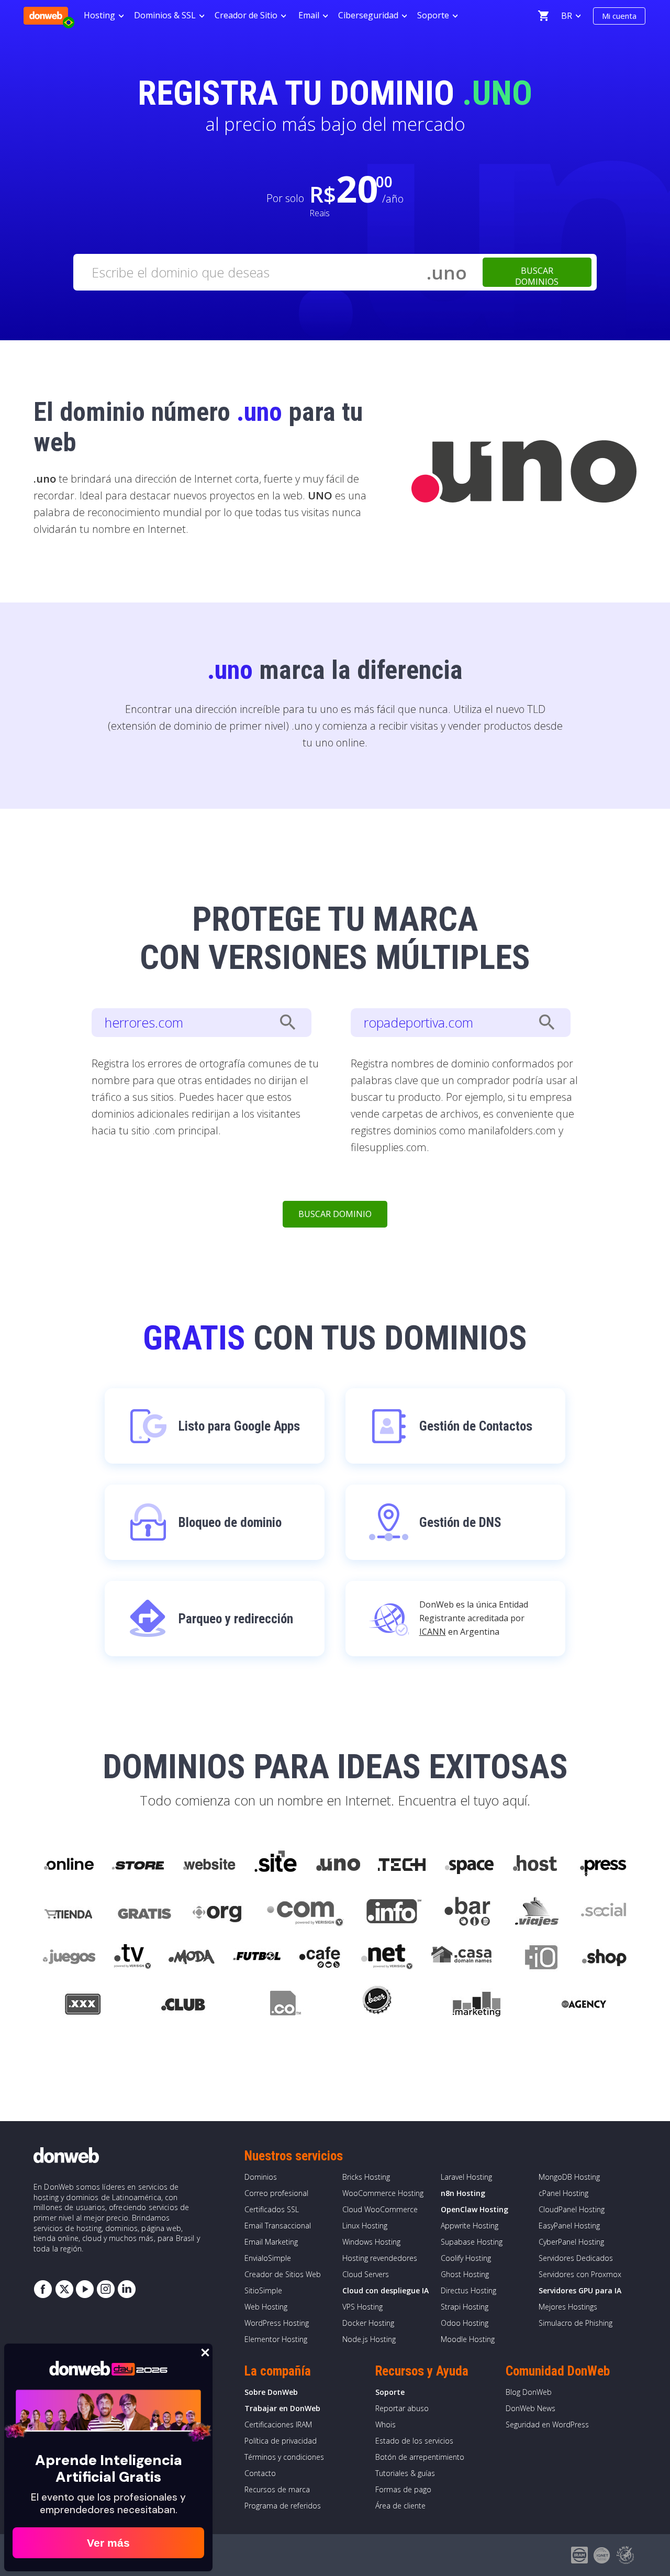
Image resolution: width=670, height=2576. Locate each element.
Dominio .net (386, 1959)
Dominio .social (603, 1912)
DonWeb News (531, 2408)
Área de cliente (400, 2506)
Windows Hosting (371, 2242)
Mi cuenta (619, 16)
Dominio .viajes (535, 1912)
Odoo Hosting (465, 2323)
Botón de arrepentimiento (420, 2457)
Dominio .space (470, 1865)
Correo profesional (276, 2193)
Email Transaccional (278, 2226)
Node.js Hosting (369, 2339)
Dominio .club (183, 2006)
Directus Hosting (468, 2290)
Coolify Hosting (466, 2258)
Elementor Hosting (276, 2339)
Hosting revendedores (380, 2258)
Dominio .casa (462, 1959)
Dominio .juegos (69, 1959)
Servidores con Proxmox (580, 2274)
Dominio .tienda (70, 1912)
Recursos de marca (277, 2489)
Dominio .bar (468, 1912)
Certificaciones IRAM (278, 2424)
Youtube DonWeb (85, 2289)
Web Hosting (266, 2307)
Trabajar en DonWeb (282, 2408)
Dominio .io (536, 1959)
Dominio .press (602, 1865)
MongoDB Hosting (569, 2177)
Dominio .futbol (257, 1959)
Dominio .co (284, 2006)
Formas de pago (403, 2489)
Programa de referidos (283, 2506)
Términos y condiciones (284, 2457)
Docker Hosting (368, 2323)
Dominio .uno (338, 1865)
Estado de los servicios (414, 2441)
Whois (386, 2424)
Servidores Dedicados (576, 2258)
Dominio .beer (376, 2006)
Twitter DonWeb (64, 2289)
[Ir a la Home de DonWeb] (46, 16)
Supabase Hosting (472, 2242)
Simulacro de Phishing (576, 2323)
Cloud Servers (366, 2274)
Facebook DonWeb (43, 2289)
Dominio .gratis (144, 1912)
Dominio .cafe (320, 1959)
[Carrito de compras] (543, 16)
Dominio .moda (192, 1959)
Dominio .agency (584, 2006)
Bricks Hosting (366, 2177)
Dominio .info (394, 1912)
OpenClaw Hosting (474, 2209)
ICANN (433, 1632)
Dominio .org (219, 1912)
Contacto (260, 2473)
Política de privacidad (281, 2441)
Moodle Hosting (468, 2339)
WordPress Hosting (277, 2323)
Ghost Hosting (465, 2274)
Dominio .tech (403, 1865)
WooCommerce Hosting (383, 2193)
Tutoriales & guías (405, 2473)
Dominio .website (208, 1865)
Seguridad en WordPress (547, 2424)
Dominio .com (305, 1912)
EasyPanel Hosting (569, 2226)
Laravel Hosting (466, 2177)
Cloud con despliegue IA (386, 2290)
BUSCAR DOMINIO (335, 1214)
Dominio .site (276, 1865)
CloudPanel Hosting (572, 2209)
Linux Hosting (365, 2226)
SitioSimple (263, 2290)
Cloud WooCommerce (380, 2209)
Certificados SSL (272, 2209)
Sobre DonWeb (271, 2392)
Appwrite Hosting (470, 2226)
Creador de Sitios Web (283, 2274)
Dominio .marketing (477, 2006)
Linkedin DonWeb (127, 2289)
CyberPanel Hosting (571, 2242)
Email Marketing (271, 2242)
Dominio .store (138, 1865)
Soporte (390, 2392)
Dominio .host (535, 1865)
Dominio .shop (604, 1959)
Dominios (261, 2177)
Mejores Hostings (568, 2307)
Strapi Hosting (465, 2307)
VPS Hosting (362, 2307)
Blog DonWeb (529, 2392)
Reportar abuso (402, 2408)
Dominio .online (68, 1865)
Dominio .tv (132, 1959)
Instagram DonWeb (106, 2289)
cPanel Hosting (563, 2193)
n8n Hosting (463, 2193)
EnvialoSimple (268, 2258)
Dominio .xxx (82, 2006)
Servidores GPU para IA (580, 2290)
